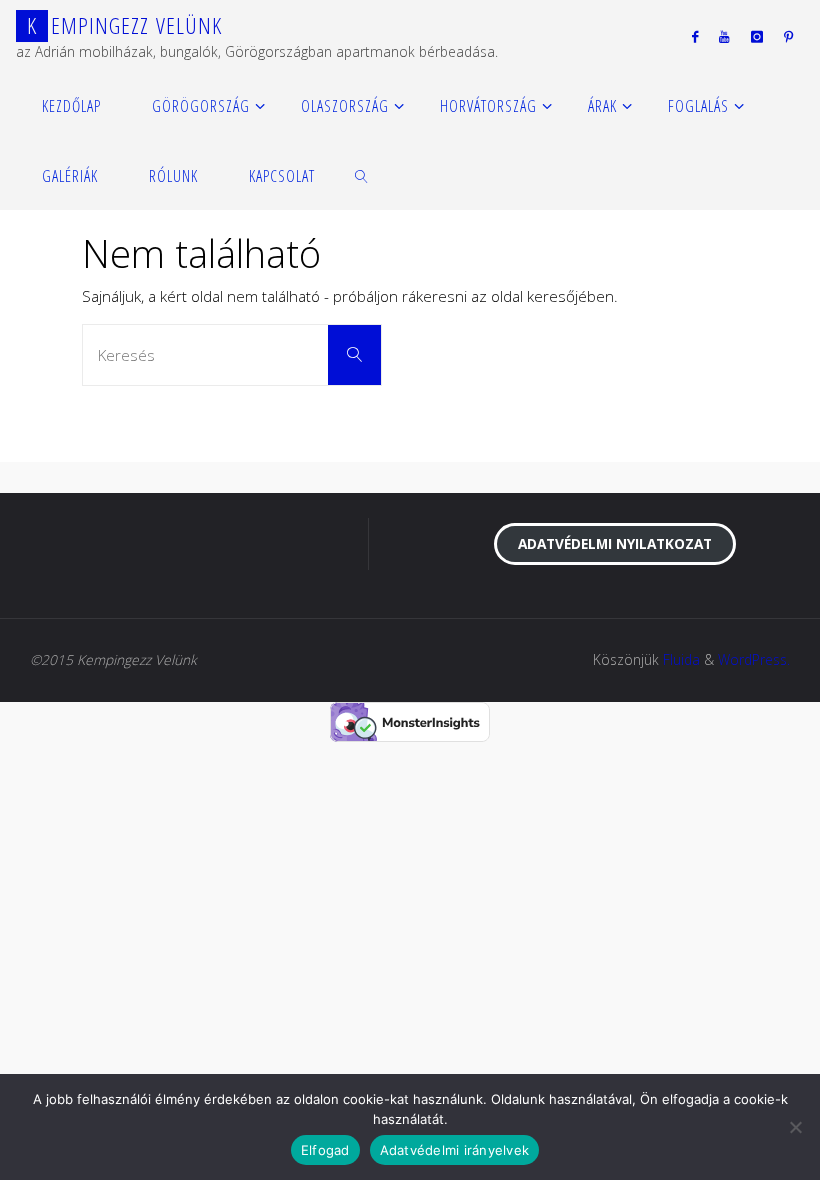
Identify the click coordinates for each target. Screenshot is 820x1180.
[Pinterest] (788, 36)
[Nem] (795, 1127)
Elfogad (325, 1150)
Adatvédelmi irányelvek (455, 1150)
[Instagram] (756, 36)
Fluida (681, 659)
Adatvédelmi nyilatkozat (615, 543)
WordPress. (754, 659)
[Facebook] (695, 36)
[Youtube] (724, 36)
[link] (362, 175)
